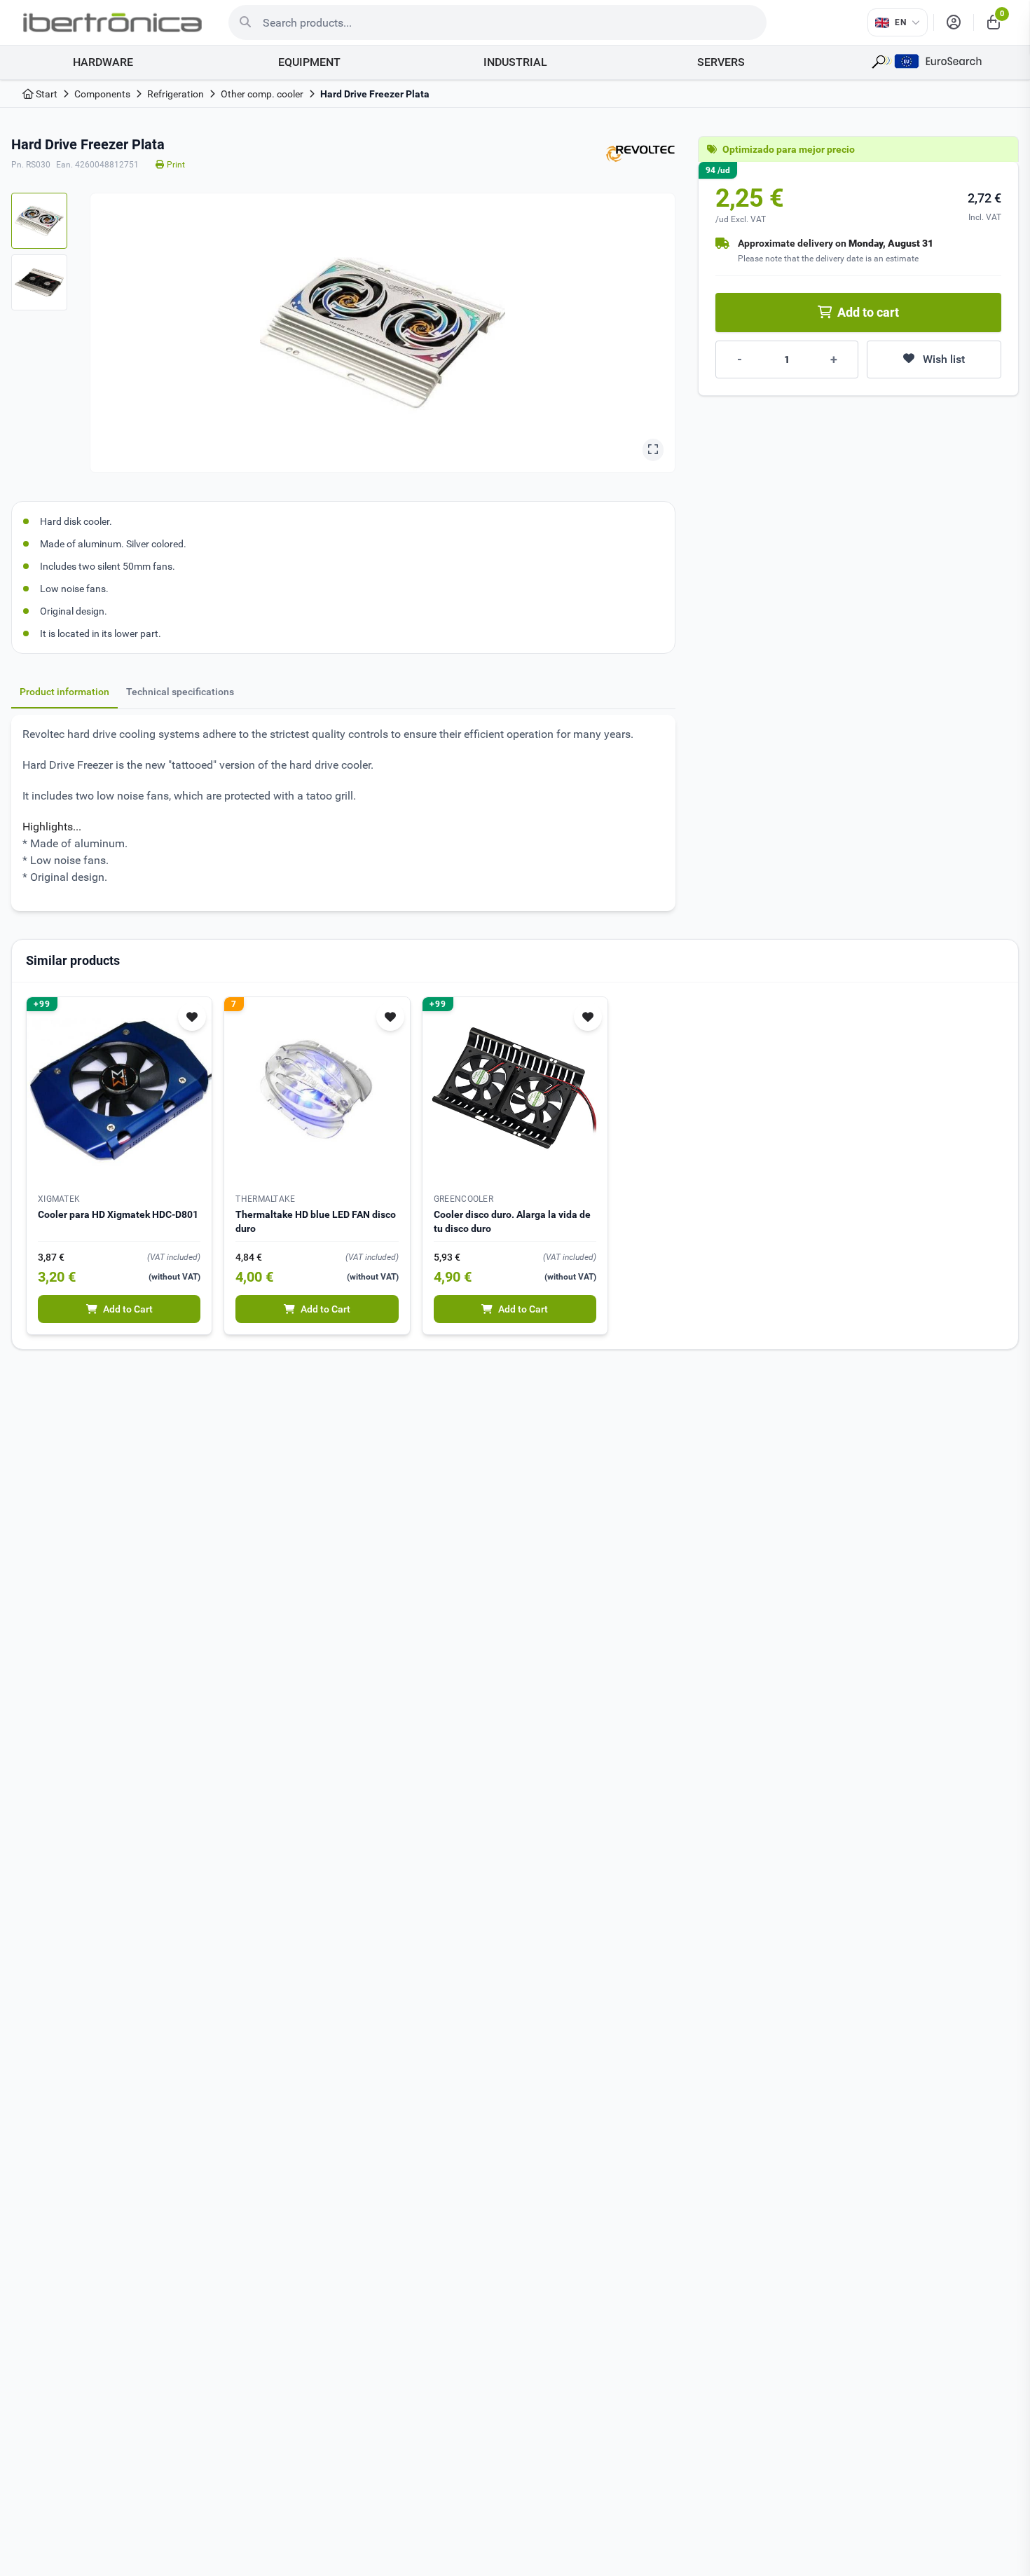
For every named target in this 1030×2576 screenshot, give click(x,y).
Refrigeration (176, 94)
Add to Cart (128, 1309)
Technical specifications (180, 692)
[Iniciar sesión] (954, 22)
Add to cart (868, 312)
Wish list (944, 359)
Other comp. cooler (262, 94)
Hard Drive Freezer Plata (375, 94)
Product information (64, 692)
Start (46, 94)
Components (102, 94)
